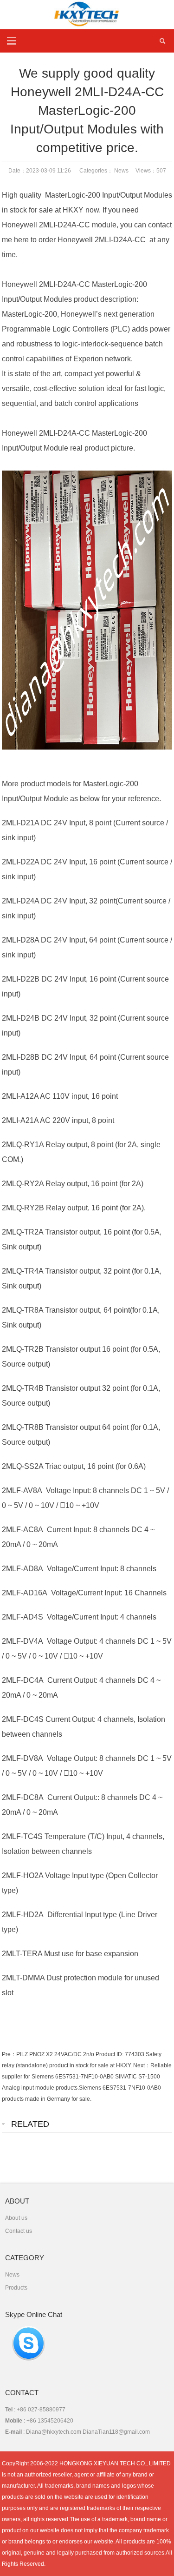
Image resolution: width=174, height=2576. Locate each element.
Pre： (9, 2054)
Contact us (19, 2231)
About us (16, 2218)
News (121, 171)
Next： (142, 2065)
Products (16, 2288)
